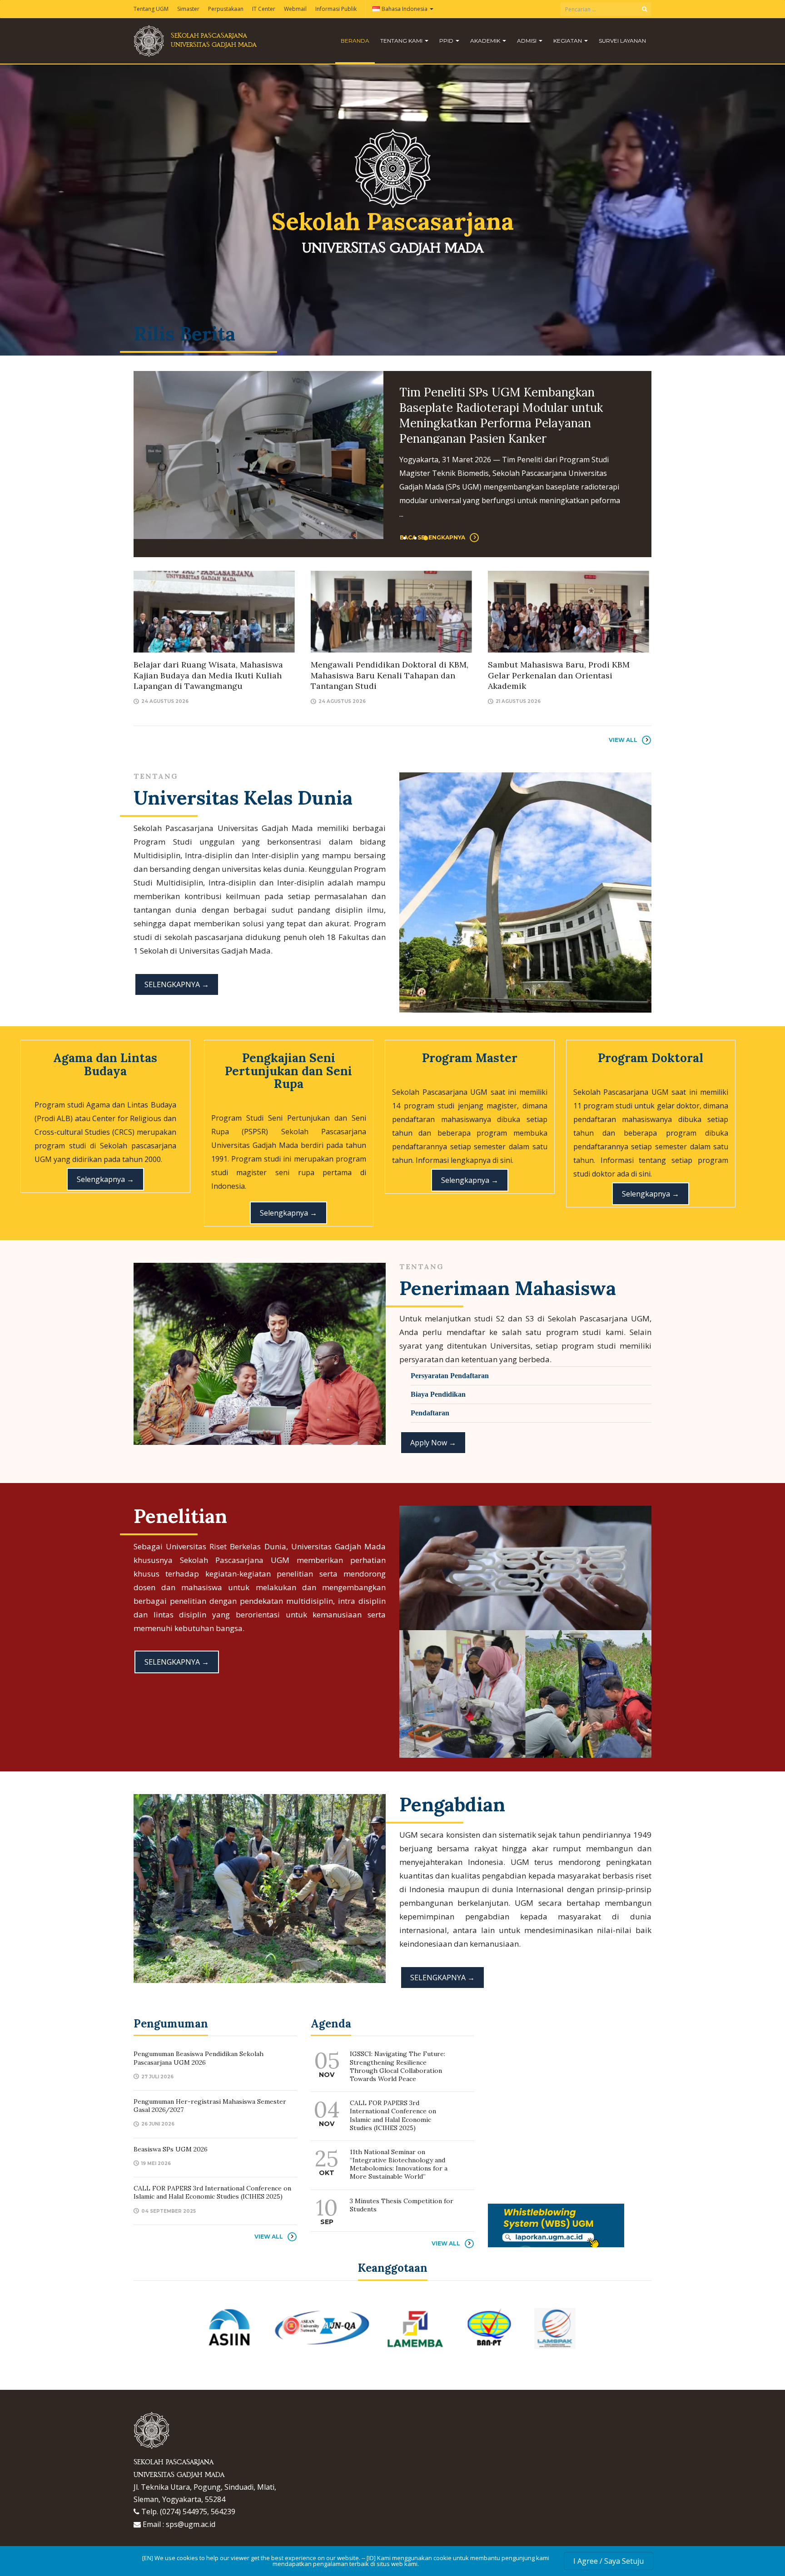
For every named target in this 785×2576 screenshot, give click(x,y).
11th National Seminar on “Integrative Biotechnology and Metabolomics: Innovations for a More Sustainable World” (399, 2164)
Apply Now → (433, 1443)
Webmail (295, 9)
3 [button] (426, 538)
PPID (447, 41)
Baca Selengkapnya (432, 495)
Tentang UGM (151, 9)
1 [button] (405, 538)
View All (623, 740)
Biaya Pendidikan (438, 1394)
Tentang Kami (402, 41)
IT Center (264, 9)
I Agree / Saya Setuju (609, 2561)
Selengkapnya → (105, 1179)
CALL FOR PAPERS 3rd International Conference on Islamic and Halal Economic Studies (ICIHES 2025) (212, 2192)
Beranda (355, 41)
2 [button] (415, 538)
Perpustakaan (226, 9)
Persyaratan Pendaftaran (450, 1376)
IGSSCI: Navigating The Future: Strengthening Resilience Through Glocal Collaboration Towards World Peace (397, 2066)
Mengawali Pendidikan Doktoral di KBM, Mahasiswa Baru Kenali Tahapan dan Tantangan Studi (390, 675)
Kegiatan (568, 41)
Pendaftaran (430, 1413)
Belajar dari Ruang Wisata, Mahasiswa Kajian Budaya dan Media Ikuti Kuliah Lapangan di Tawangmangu (208, 675)
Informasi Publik (336, 9)
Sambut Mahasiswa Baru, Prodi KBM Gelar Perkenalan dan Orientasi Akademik (559, 675)
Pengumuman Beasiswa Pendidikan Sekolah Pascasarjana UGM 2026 (495, 400)
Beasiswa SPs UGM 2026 (171, 2149)
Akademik (486, 41)
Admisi (527, 41)
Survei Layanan (622, 41)
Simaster (188, 9)
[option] (392, 455)
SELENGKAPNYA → (177, 984)
